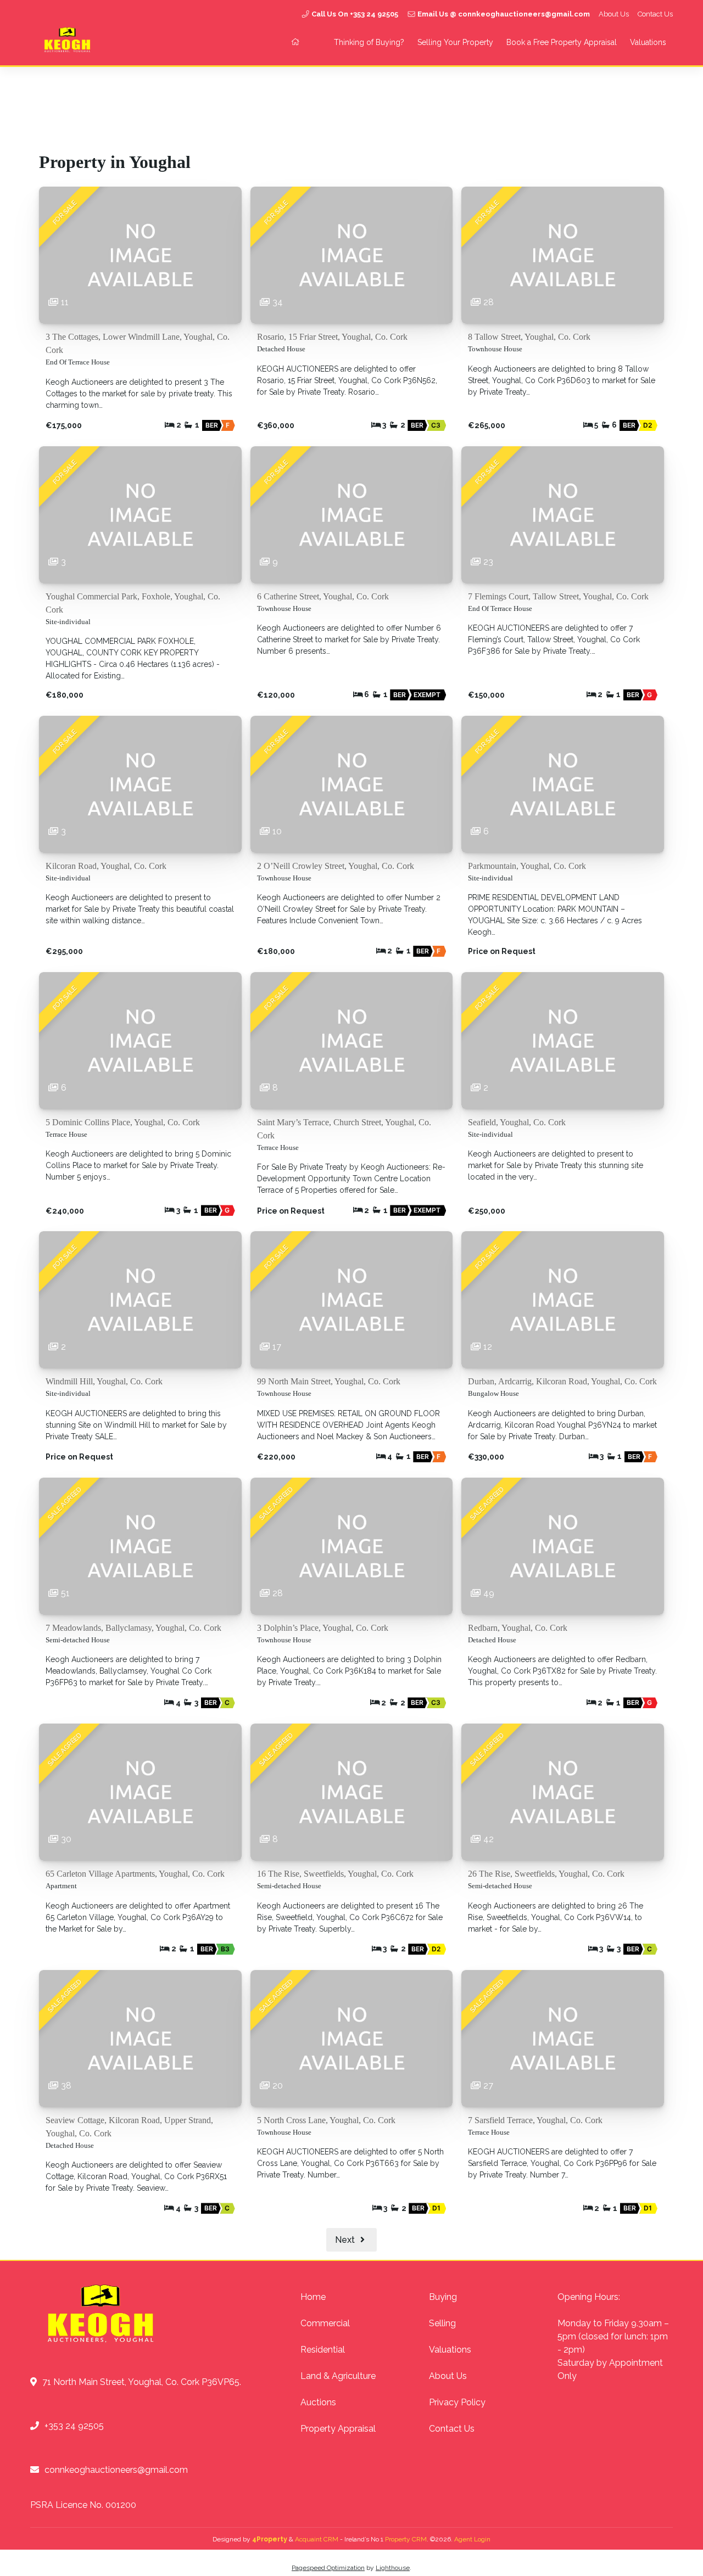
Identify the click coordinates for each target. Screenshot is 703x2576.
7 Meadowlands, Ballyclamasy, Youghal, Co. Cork (133, 1628)
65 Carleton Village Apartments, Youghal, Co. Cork (135, 1874)
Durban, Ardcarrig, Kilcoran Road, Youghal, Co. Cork (562, 1381)
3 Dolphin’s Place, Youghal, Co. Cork (323, 1628)
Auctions (318, 2402)
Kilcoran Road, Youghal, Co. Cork (106, 866)
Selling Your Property (455, 42)
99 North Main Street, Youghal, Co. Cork (329, 1381)
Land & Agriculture (338, 2376)
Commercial (325, 2323)
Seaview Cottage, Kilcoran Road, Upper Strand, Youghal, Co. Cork (129, 2127)
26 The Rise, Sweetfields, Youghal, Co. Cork (546, 1874)
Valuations (648, 42)
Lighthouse (393, 2568)
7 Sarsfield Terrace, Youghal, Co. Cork (535, 2120)
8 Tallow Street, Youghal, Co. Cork (529, 337)
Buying (443, 2297)
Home (313, 2297)
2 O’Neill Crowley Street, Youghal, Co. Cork (336, 866)
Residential (323, 2350)
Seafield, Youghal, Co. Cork (517, 1122)
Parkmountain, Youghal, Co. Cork (527, 866)
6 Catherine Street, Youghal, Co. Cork (323, 596)
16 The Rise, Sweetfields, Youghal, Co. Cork (335, 1874)
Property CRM (406, 2539)
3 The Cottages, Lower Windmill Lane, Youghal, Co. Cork (138, 343)
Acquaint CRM (317, 2539)
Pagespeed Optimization (328, 2568)
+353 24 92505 (74, 2426)
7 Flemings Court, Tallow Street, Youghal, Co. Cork (558, 596)
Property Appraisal (338, 2429)
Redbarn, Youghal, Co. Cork (518, 1628)
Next (346, 2240)
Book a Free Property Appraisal (562, 42)
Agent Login (472, 2539)
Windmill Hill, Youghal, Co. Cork (104, 1381)
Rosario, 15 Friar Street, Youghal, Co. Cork (332, 337)
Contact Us (655, 14)
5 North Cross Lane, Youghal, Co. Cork (326, 2120)
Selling (442, 2323)
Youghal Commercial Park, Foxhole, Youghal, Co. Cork (133, 603)
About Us (614, 14)
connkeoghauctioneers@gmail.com (116, 2470)
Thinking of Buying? (369, 42)
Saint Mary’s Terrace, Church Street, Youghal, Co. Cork (344, 1129)
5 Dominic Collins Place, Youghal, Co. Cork (123, 1122)
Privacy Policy (457, 2402)
